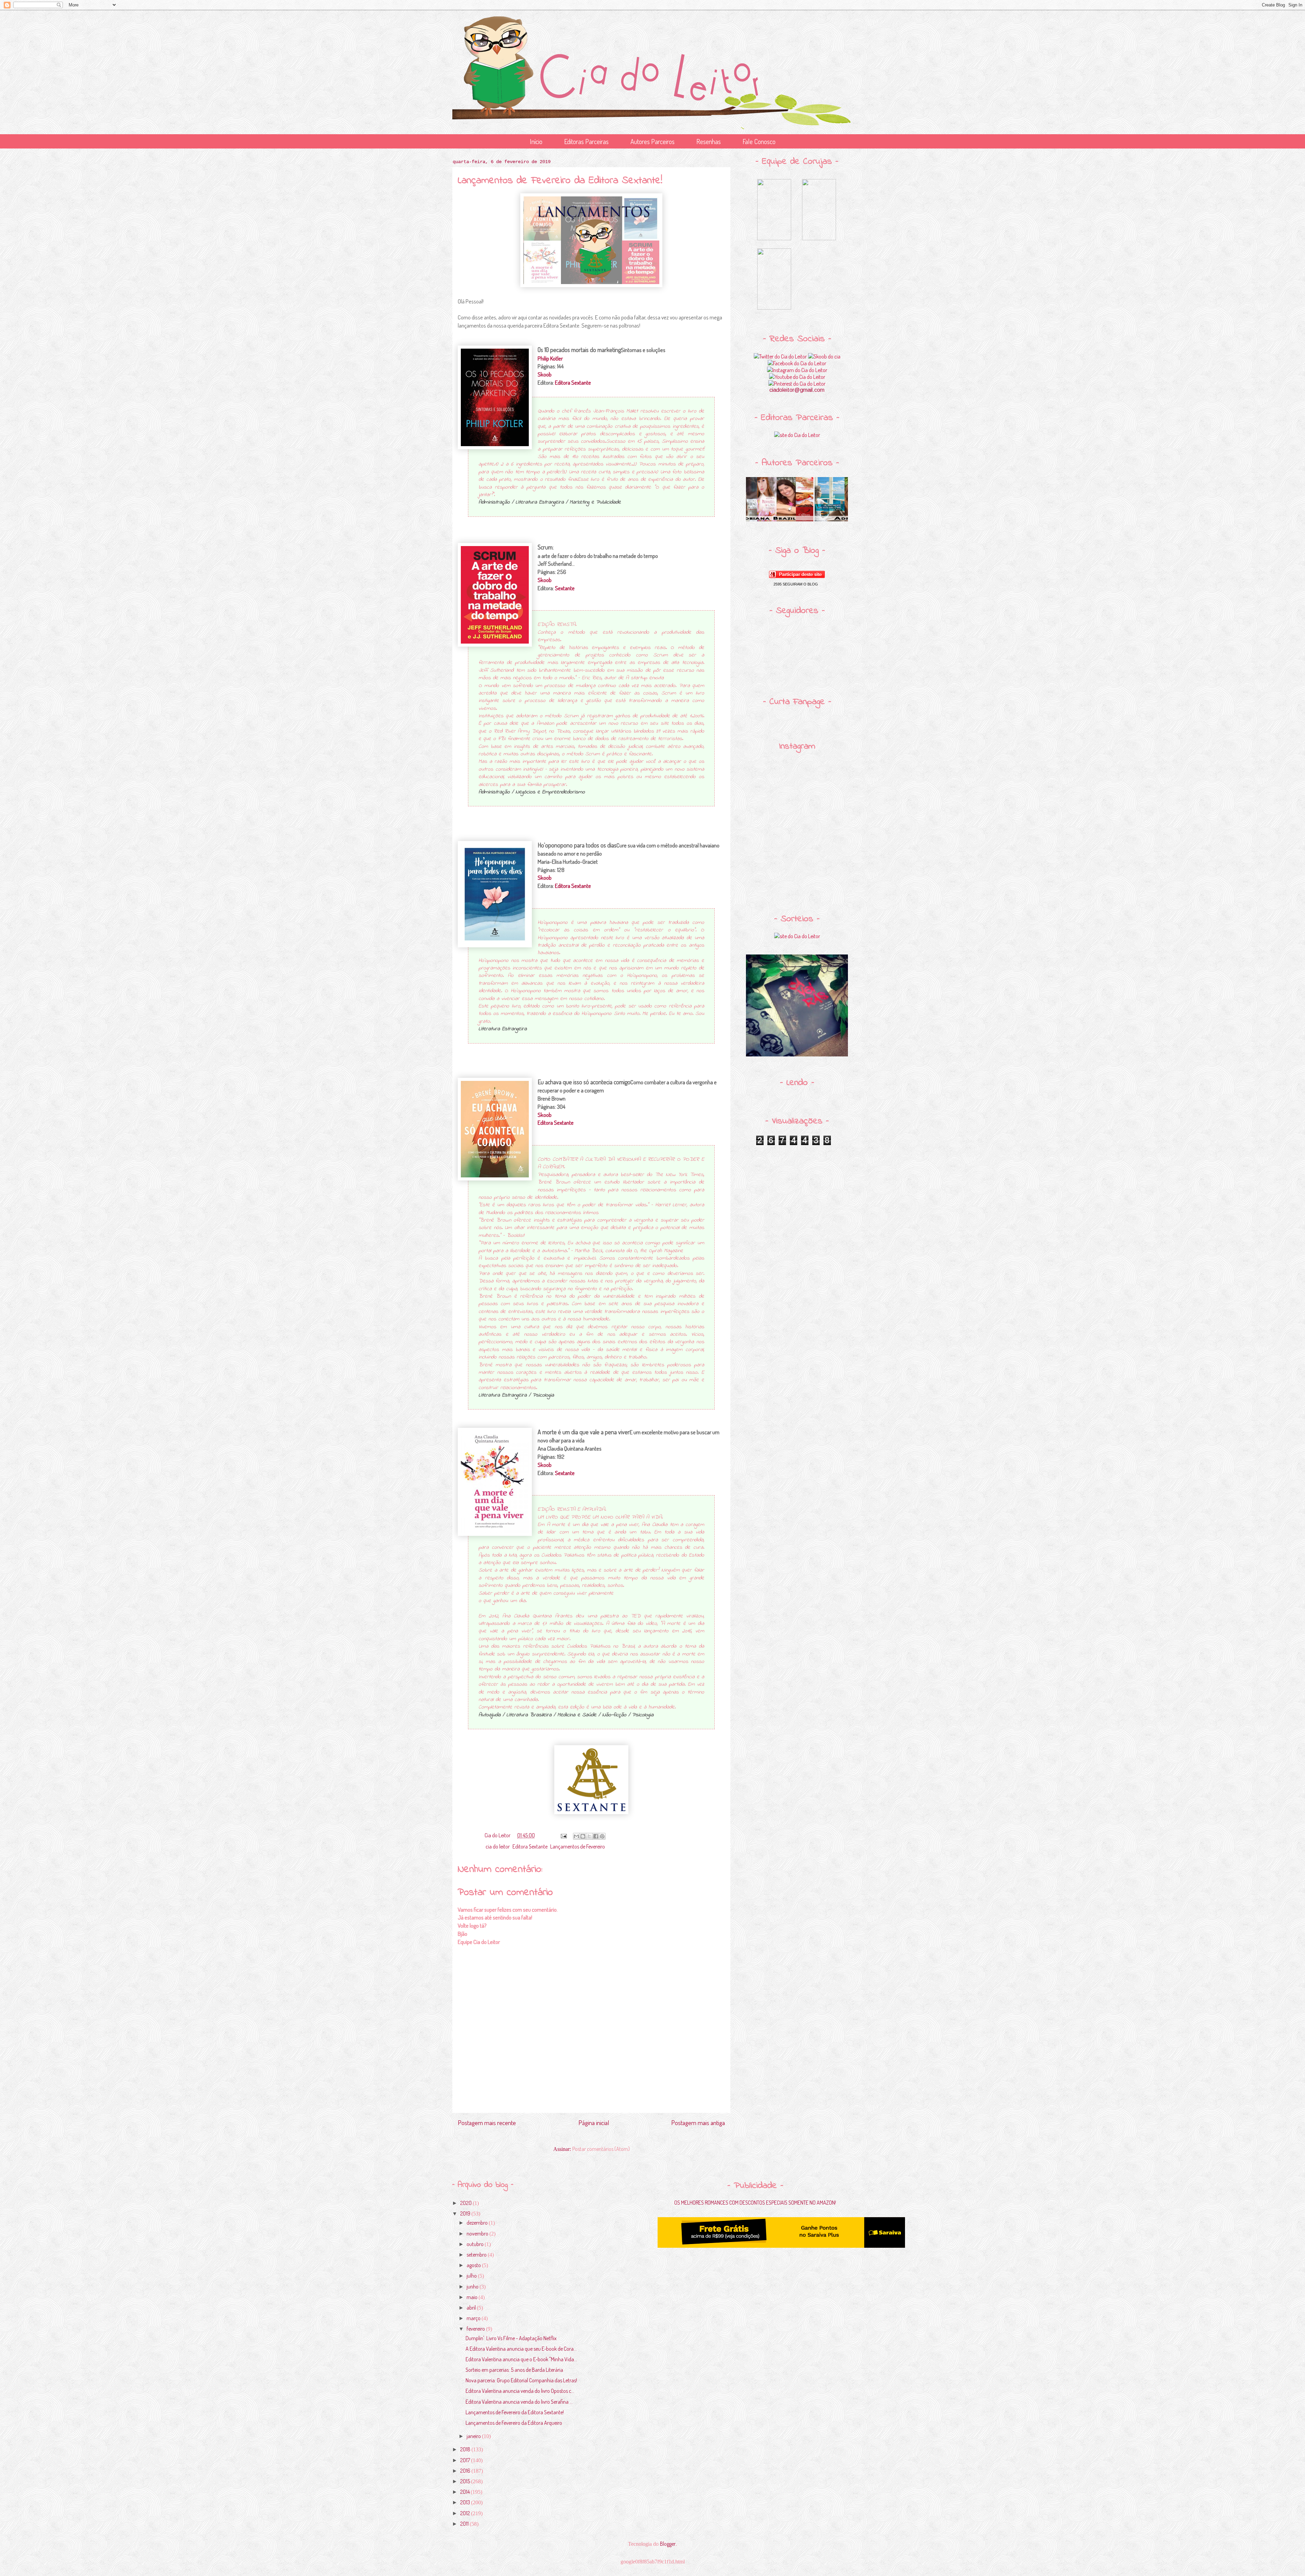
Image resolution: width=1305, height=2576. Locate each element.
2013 (466, 2502)
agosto (474, 2265)
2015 (466, 2481)
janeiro (474, 2436)
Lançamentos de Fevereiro (578, 1846)
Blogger (668, 2544)
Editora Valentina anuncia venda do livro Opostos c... (520, 2391)
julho (472, 2276)
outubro (476, 2244)
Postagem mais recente (487, 2123)
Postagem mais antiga (698, 2123)
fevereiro (476, 2329)
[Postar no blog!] (583, 1836)
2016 (466, 2471)
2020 (466, 2203)
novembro (478, 2233)
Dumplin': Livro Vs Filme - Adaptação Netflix (511, 2338)
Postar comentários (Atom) (601, 2149)
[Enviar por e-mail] (576, 1836)
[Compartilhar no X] (589, 1836)
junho (473, 2286)
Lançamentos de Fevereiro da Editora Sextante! (515, 2412)
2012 (466, 2513)
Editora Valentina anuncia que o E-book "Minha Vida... (521, 2359)
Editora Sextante (573, 382)
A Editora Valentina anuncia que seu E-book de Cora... (521, 2349)
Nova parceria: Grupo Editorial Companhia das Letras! (521, 2380)
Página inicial (594, 2123)
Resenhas (709, 141)
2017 (466, 2460)
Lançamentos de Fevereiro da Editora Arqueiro (514, 2423)
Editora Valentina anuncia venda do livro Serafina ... (519, 2402)
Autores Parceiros (652, 141)
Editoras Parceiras (586, 141)
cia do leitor (498, 1846)
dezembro (478, 2223)
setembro (477, 2255)
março (474, 2318)
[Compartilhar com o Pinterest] (602, 1836)
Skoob (545, 374)
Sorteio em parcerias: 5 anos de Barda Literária (514, 2370)
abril (472, 2308)
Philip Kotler (550, 358)
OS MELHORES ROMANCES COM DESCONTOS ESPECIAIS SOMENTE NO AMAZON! (755, 2203)
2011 (465, 2524)
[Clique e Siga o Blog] (797, 576)
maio (473, 2297)
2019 (466, 2213)
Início (536, 141)
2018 (466, 2449)
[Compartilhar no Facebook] (596, 1836)
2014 (465, 2492)
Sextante (565, 588)
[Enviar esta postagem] (563, 1835)
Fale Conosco (759, 141)
